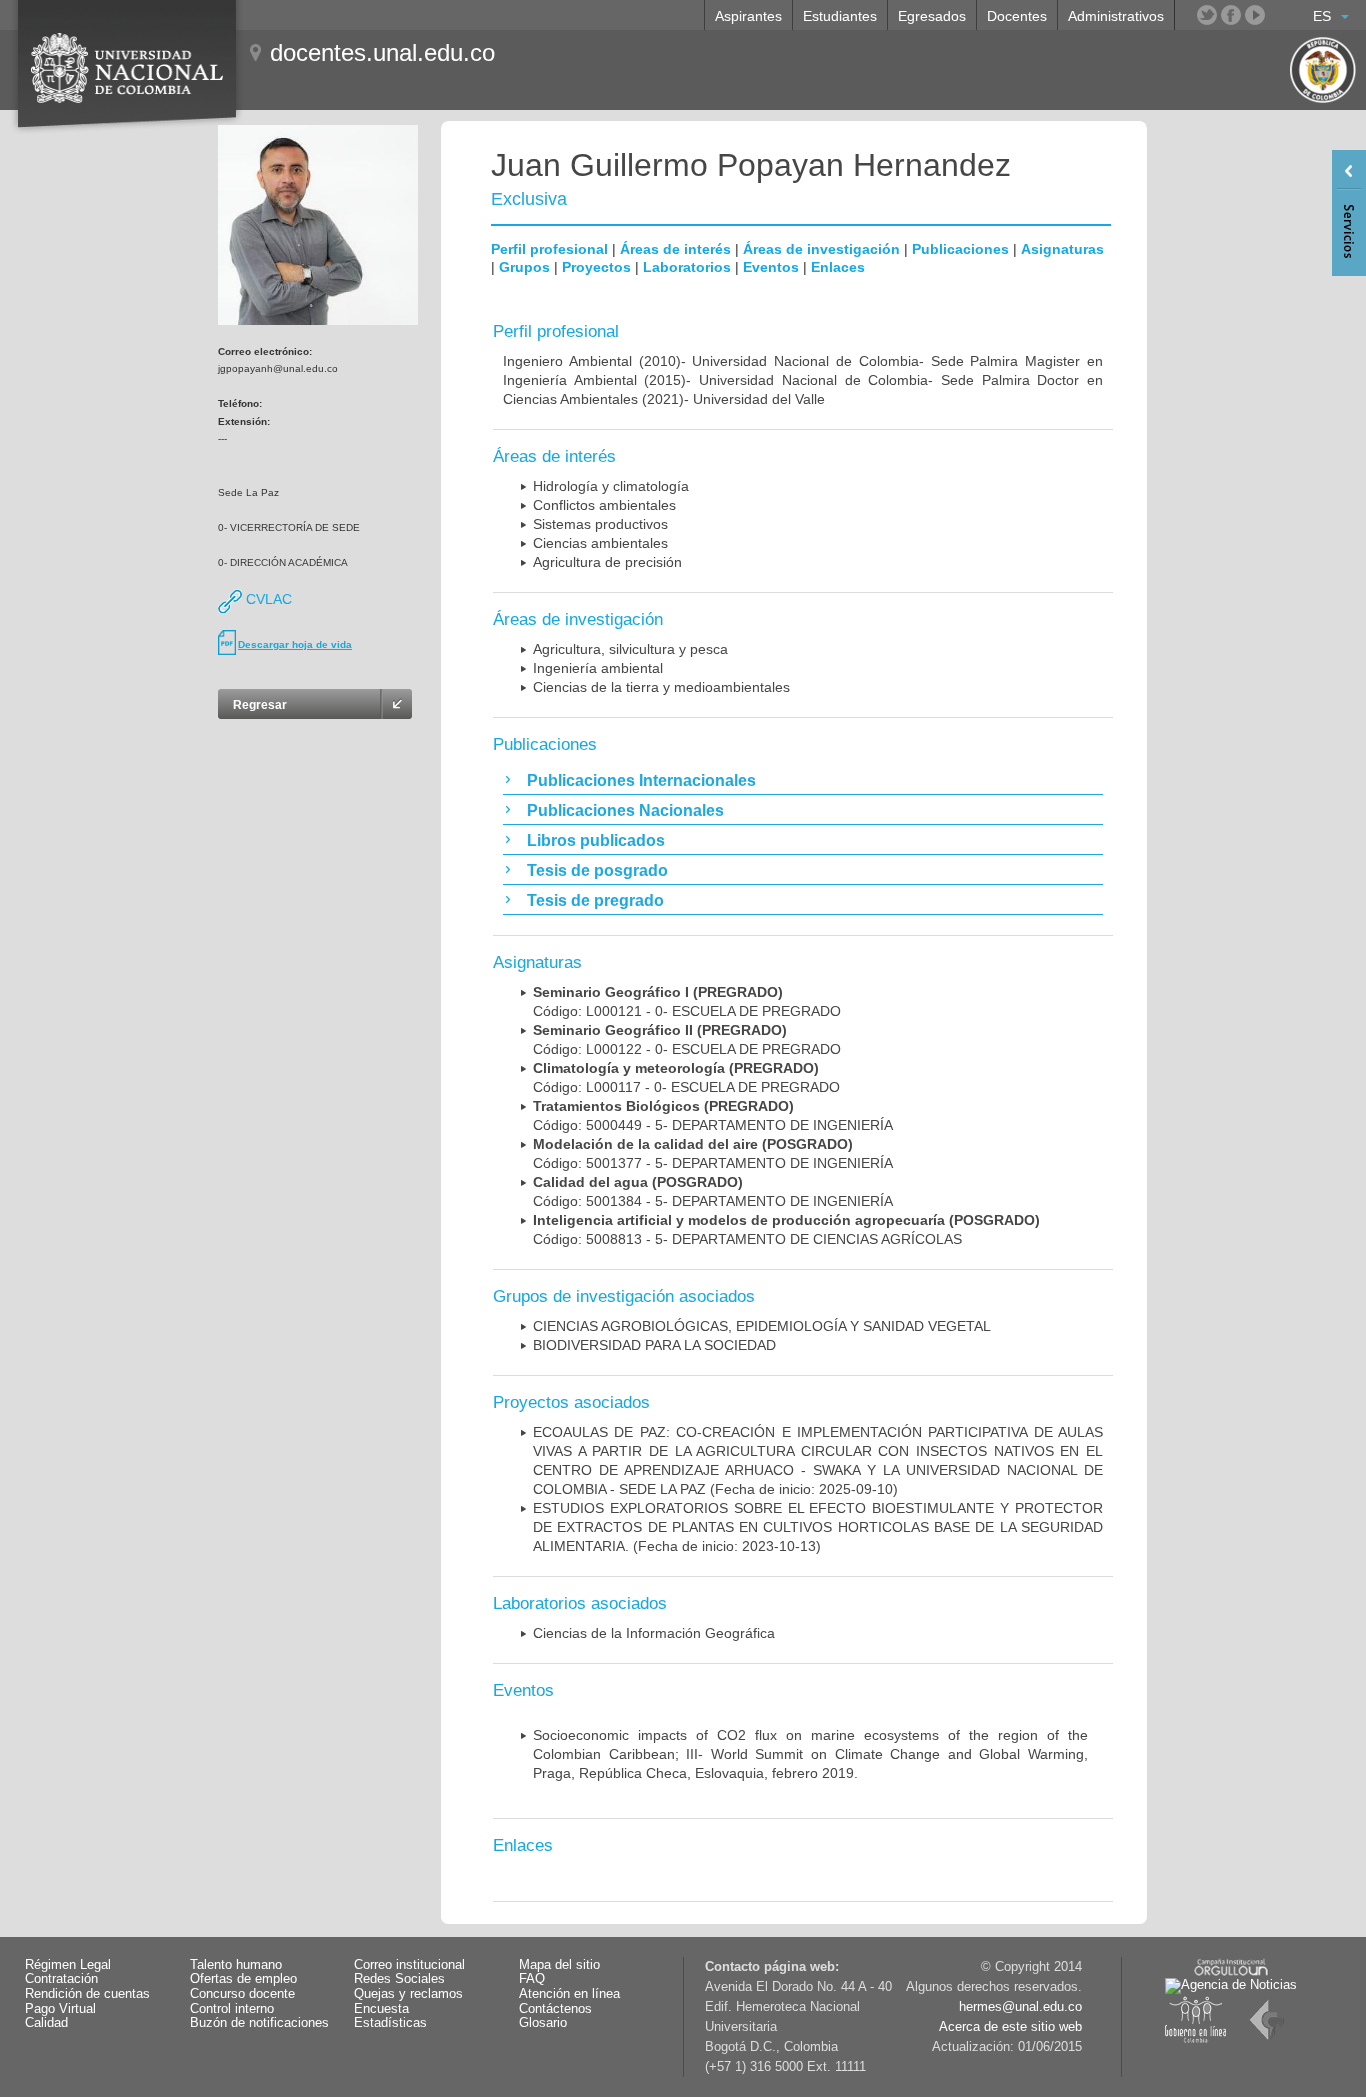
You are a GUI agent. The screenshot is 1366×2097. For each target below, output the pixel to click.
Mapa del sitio (559, 1965)
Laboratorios (687, 267)
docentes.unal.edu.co (382, 52)
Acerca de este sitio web (1010, 2027)
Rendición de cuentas (87, 1994)
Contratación (61, 1979)
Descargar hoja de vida (295, 644)
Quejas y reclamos (408, 1994)
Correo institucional (409, 1965)
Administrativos (1116, 16)
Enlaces (838, 267)
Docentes (1017, 16)
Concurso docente (242, 1994)
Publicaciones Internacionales (641, 780)
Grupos (524, 267)
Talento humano (236, 1965)
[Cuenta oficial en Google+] (1279, 15)
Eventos (771, 267)
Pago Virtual (60, 2009)
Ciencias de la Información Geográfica (654, 1633)
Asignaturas (1062, 249)
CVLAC (267, 599)
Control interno (232, 2009)
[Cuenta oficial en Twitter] (1207, 15)
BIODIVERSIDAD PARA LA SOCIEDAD (654, 1345)
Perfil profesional (549, 249)
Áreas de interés (675, 249)
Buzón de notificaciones (259, 2023)
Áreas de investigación (821, 249)
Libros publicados (596, 840)
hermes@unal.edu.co (1020, 2007)
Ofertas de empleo (243, 1979)
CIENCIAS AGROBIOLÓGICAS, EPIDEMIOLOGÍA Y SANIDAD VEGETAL (762, 1326)
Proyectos (596, 267)
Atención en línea (569, 1994)
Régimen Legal (68, 1965)
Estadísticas (390, 2023)
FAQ (532, 1979)
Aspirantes (748, 16)
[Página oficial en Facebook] (1231, 15)
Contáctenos (555, 2009)
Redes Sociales (399, 1979)
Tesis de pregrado (595, 900)
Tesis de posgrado (597, 870)
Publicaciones (960, 249)
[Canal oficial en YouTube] (1255, 15)
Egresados (932, 16)
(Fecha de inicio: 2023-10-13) (818, 1527)
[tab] (803, 780)
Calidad (46, 2023)
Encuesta (381, 2009)
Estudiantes (840, 16)
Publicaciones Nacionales (625, 810)
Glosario (543, 2023)
